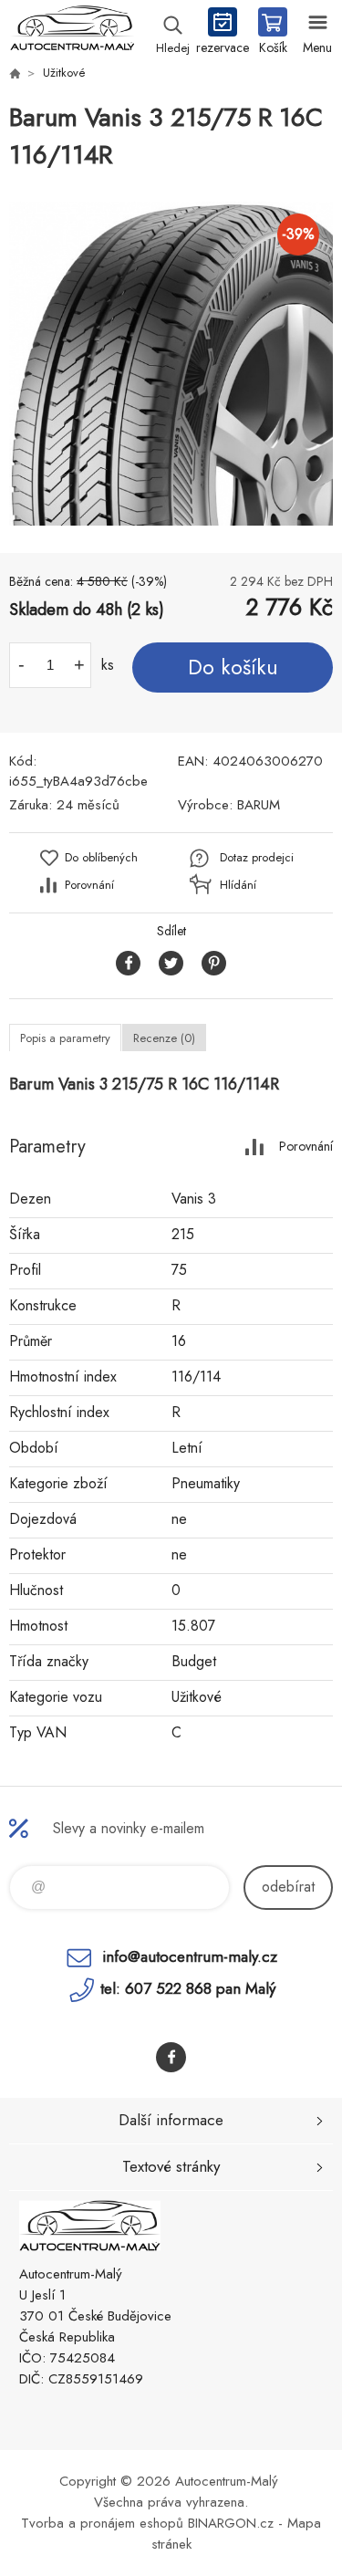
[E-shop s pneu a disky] (15, 73)
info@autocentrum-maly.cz (190, 1956)
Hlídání (238, 885)
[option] (171, 364)
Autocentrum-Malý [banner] (72, 32)
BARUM (259, 805)
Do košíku (233, 667)
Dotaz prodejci (257, 857)
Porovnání (89, 885)
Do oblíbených (101, 857)
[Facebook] (171, 2057)
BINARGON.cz (231, 2523)
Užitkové (64, 73)
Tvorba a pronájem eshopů (102, 2523)
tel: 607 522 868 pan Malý (188, 1988)
